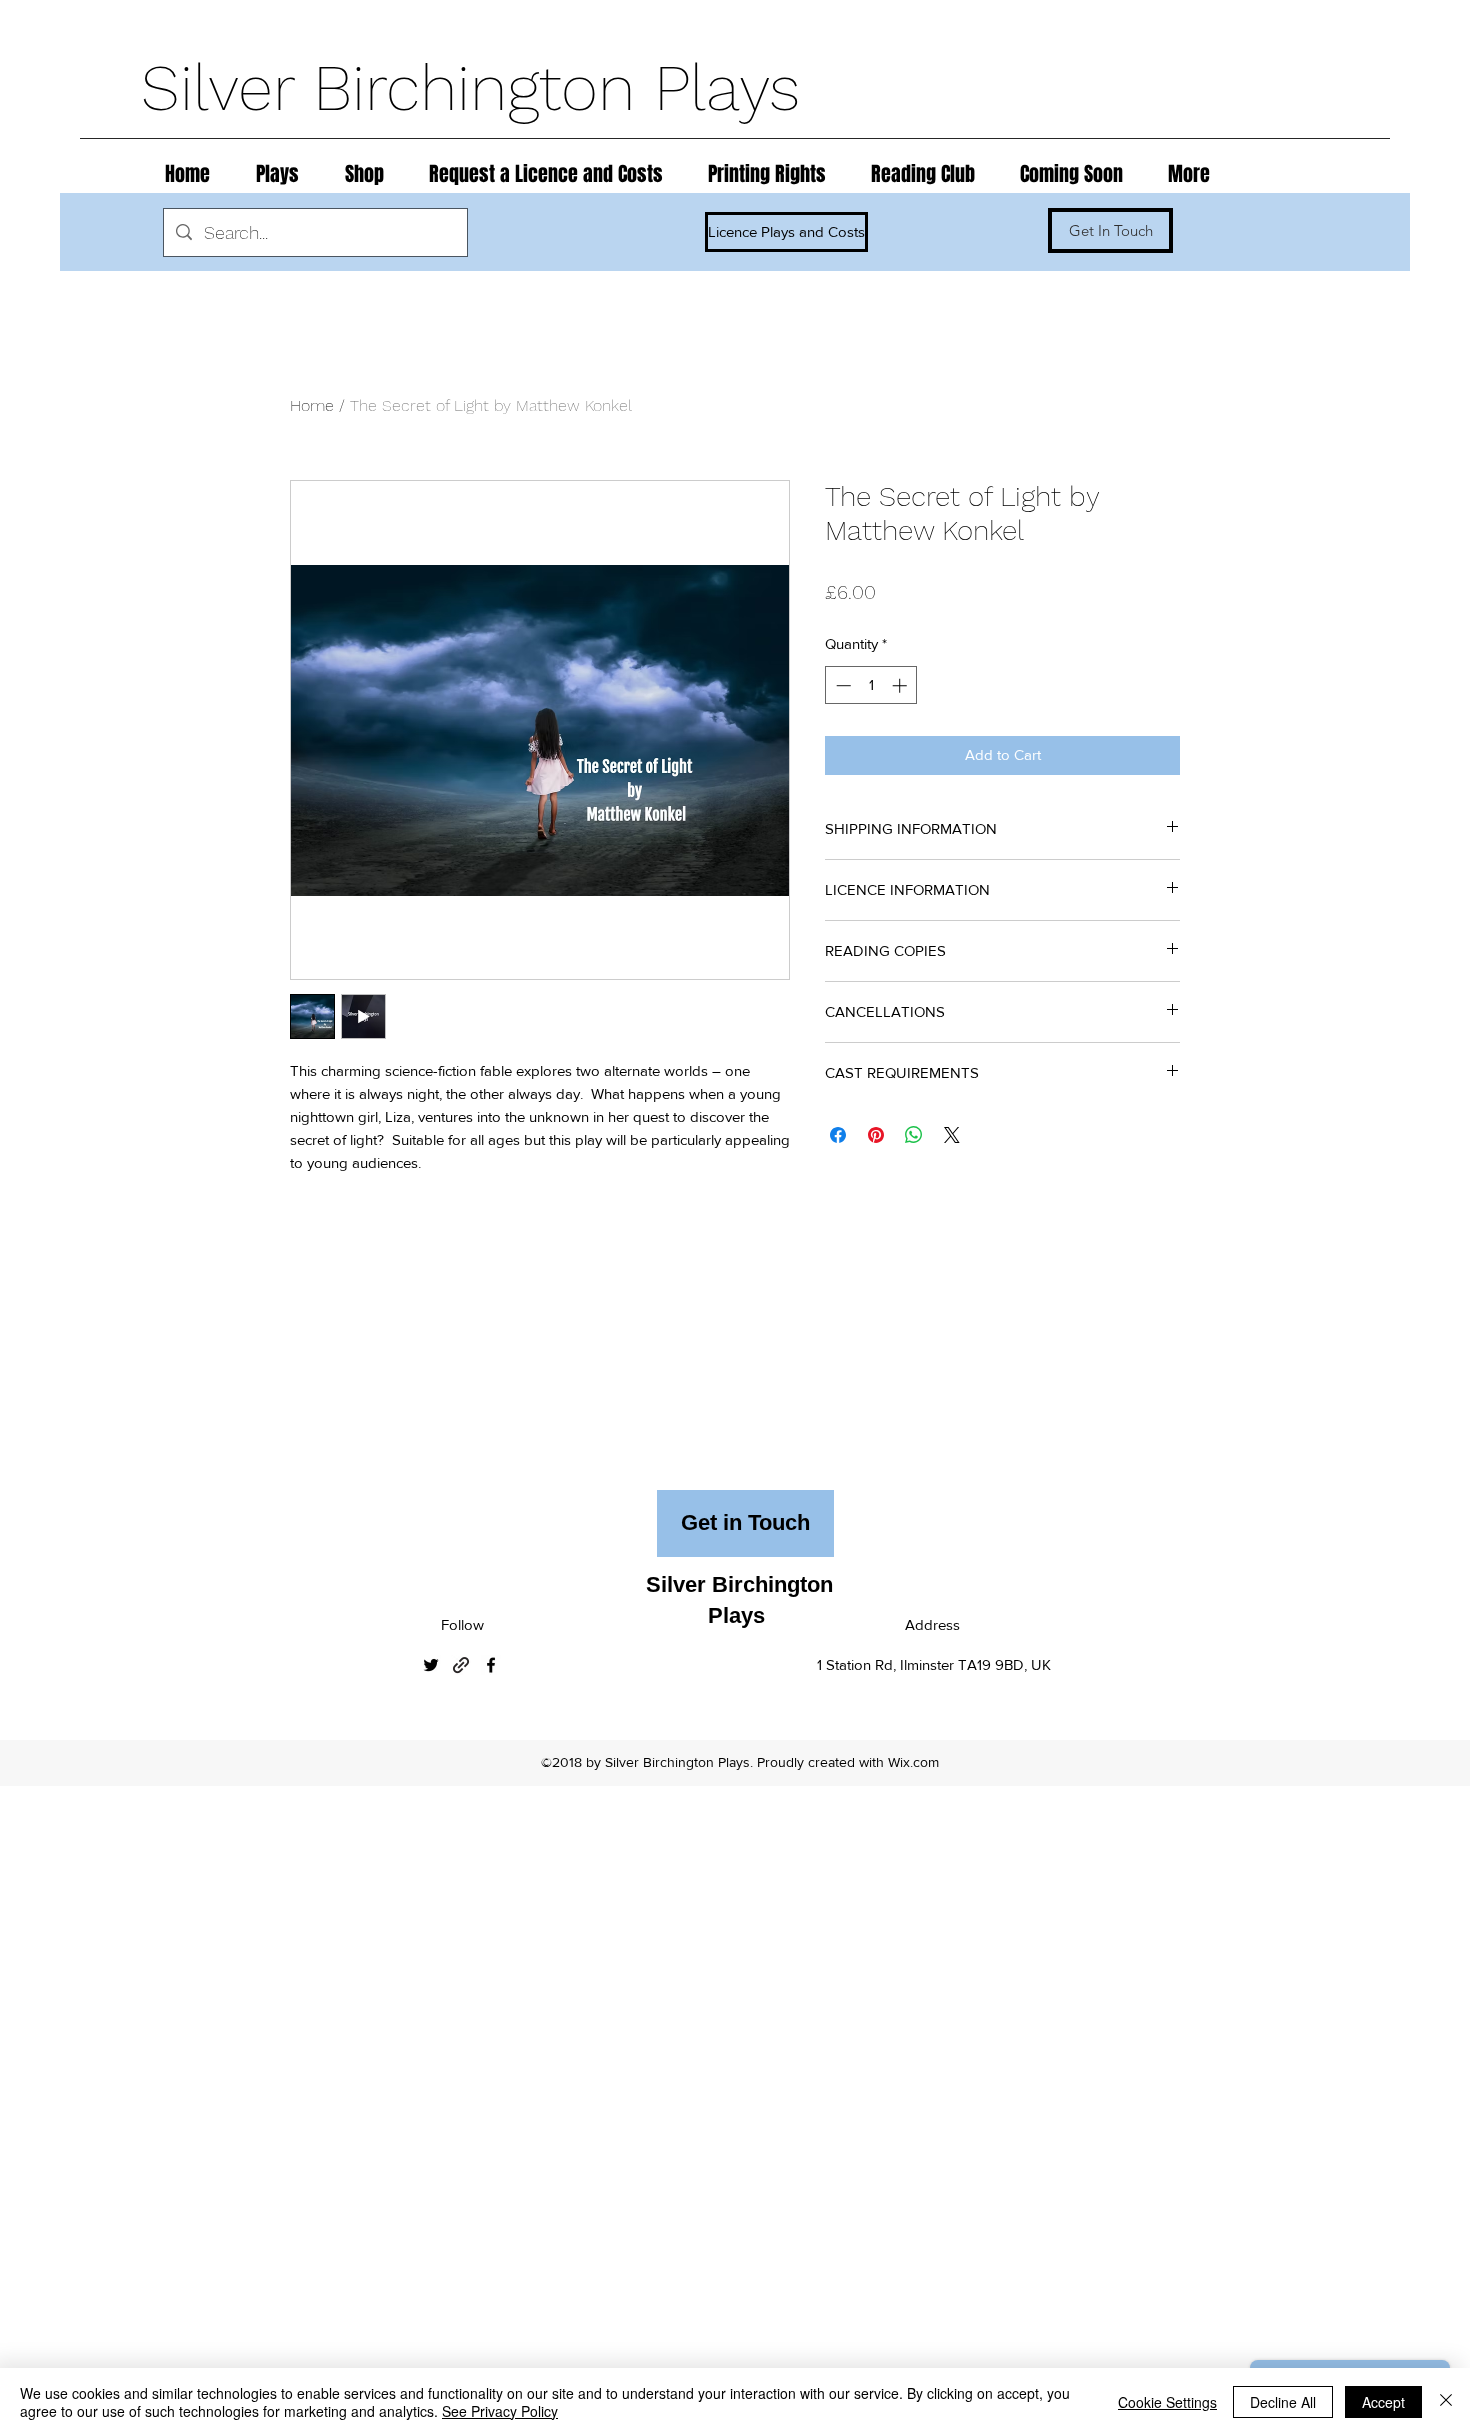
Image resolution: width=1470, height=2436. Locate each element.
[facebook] (491, 1665)
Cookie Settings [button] (1167, 2402)
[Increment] (901, 685)
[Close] (1446, 2402)
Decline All (1283, 2402)
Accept (1383, 2402)
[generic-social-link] (461, 1665)
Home (312, 405)
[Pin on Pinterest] (876, 1135)
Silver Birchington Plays (480, 88)
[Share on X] (952, 1135)
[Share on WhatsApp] (914, 1135)
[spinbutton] (871, 685)
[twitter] (431, 1665)
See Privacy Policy (500, 2411)
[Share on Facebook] (838, 1135)
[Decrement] (841, 685)
